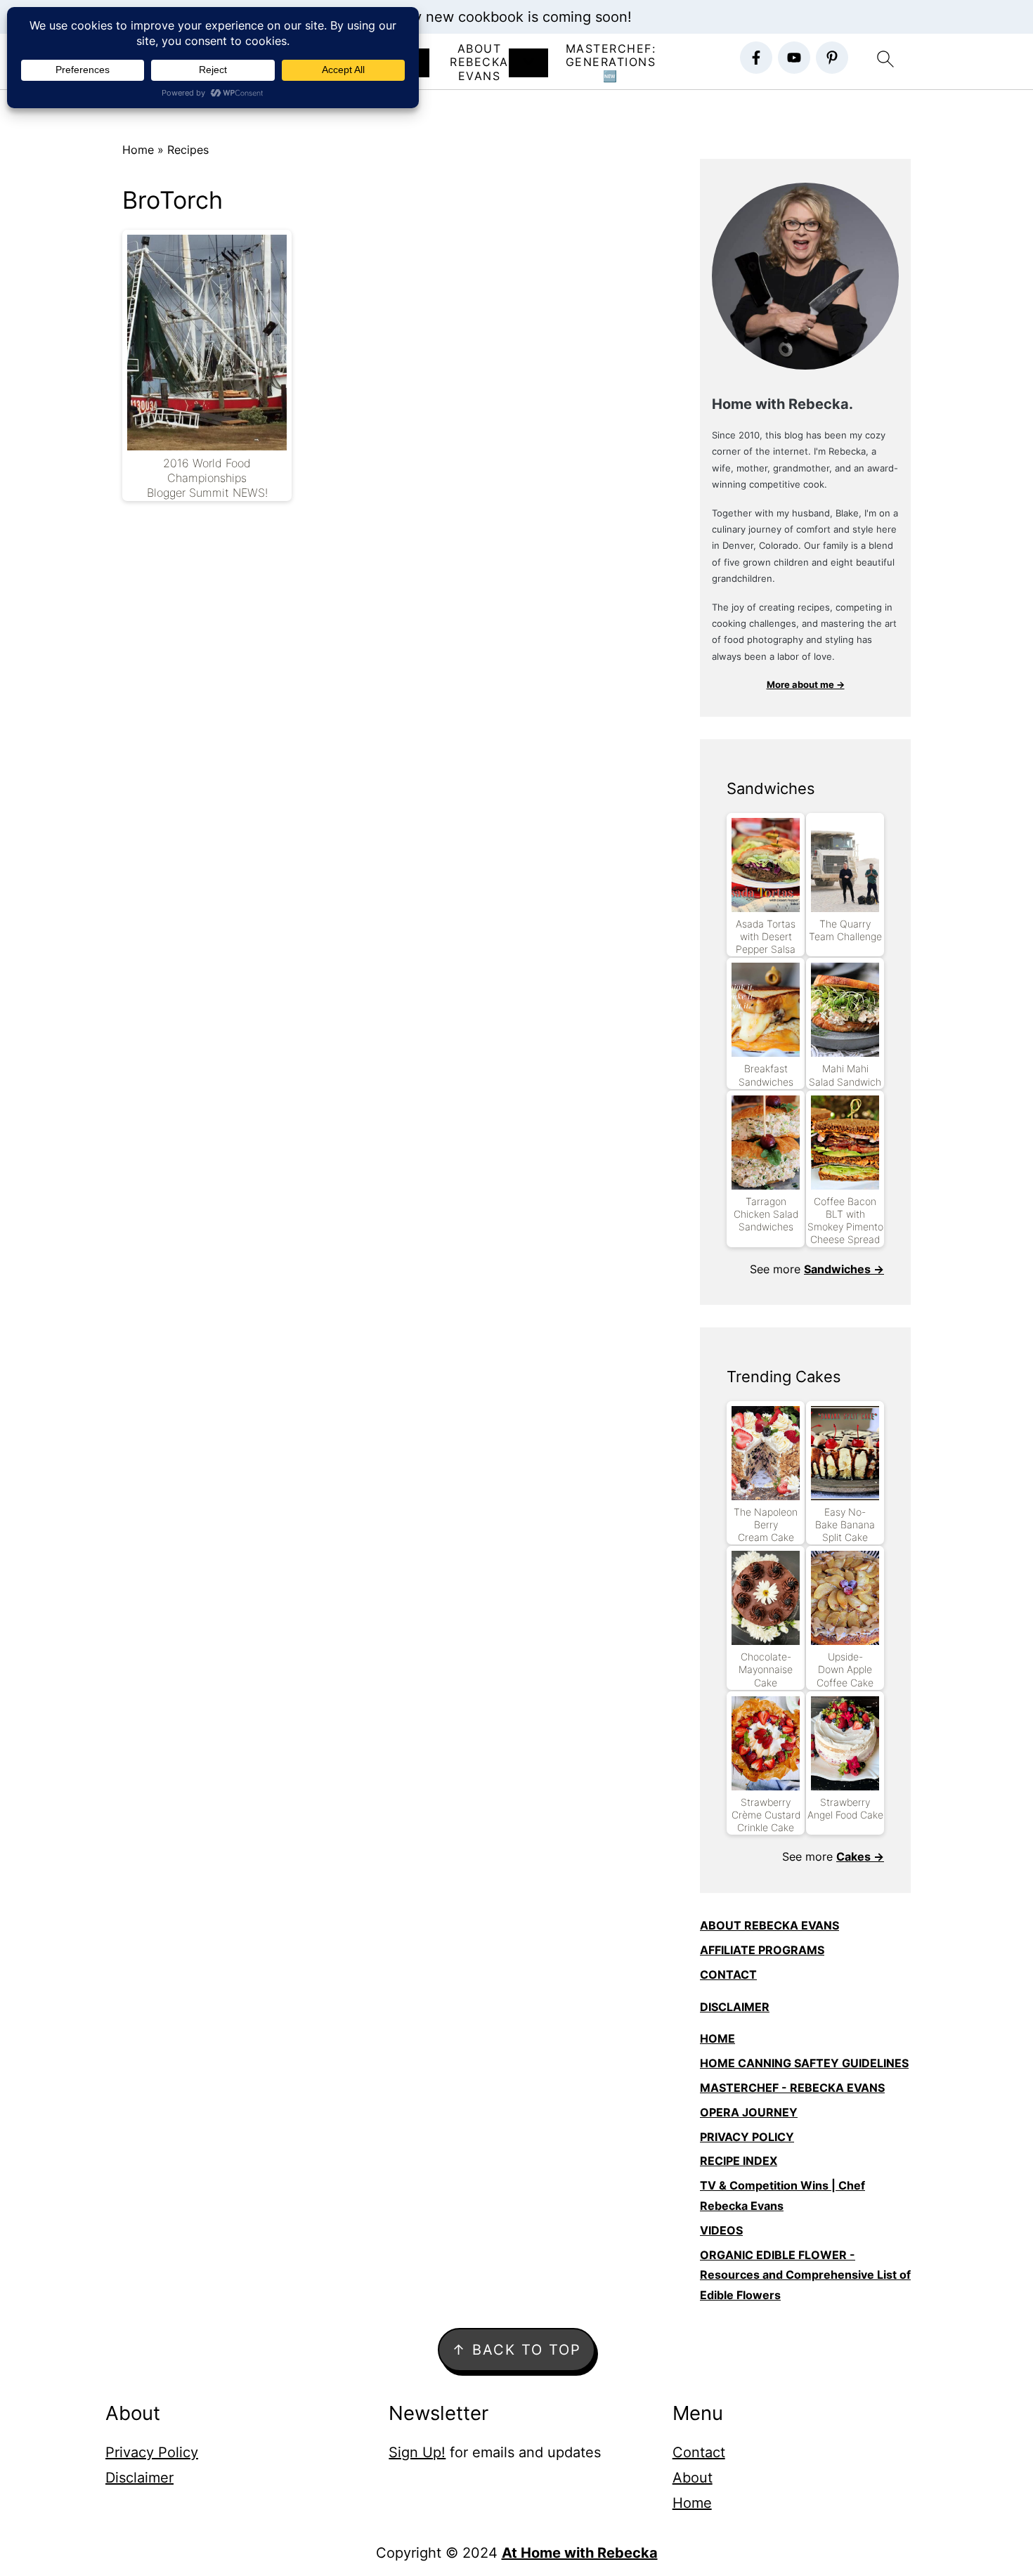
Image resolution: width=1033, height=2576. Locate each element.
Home (138, 150)
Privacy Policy (152, 2452)
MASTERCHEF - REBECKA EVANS (792, 2088)
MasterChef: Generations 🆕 (611, 62)
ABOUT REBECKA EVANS (769, 1925)
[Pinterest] (832, 58)
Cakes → (860, 1856)
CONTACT (728, 1975)
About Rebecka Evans (479, 62)
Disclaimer (139, 2478)
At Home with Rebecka (580, 2553)
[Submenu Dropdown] (528, 63)
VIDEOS (721, 2230)
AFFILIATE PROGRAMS (762, 1950)
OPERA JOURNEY (749, 2112)
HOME (717, 2038)
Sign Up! (417, 2452)
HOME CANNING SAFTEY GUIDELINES (804, 2063)
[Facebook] (756, 58)
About (693, 2478)
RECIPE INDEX (739, 2161)
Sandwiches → (844, 1269)
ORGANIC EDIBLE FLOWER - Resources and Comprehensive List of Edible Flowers (805, 2275)
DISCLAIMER (735, 2007)
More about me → (806, 684)
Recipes (188, 150)
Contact (699, 2452)
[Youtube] (794, 58)
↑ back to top (516, 2350)
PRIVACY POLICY (747, 2137)
